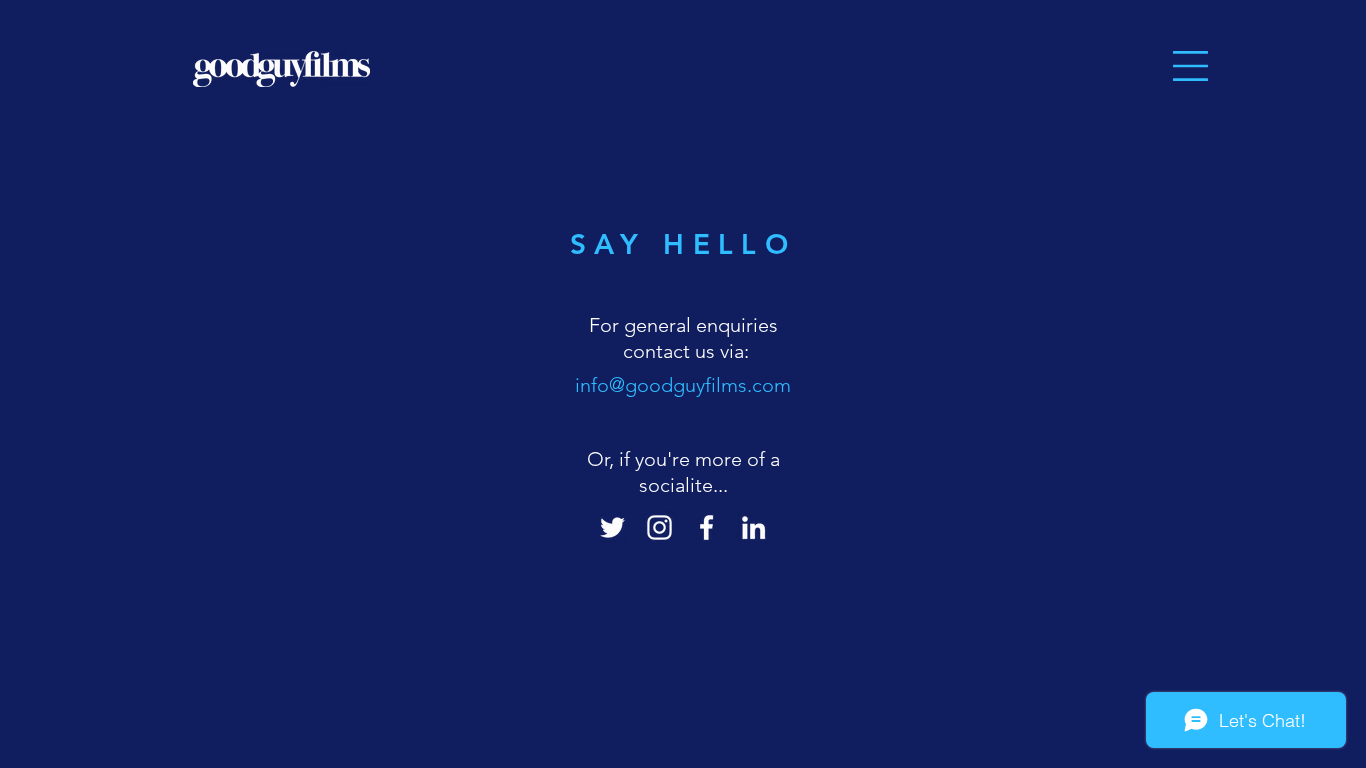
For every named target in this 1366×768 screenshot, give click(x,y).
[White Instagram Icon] (659, 527)
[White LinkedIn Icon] (753, 527)
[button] (1190, 66)
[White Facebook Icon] (706, 527)
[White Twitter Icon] (612, 527)
